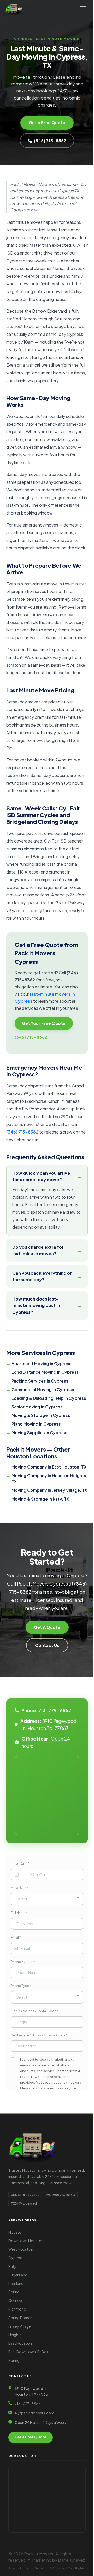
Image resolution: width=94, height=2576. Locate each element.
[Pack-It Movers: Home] (14, 9)
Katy (12, 2366)
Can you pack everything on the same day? (39, 1343)
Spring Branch (20, 2417)
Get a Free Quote (47, 123)
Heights (15, 2434)
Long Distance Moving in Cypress (45, 1439)
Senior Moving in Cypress (37, 1479)
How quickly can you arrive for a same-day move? (41, 1176)
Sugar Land (18, 2374)
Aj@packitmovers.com (34, 2512)
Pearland (16, 2382)
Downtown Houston (26, 2340)
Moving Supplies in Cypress (39, 1505)
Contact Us (45, 1738)
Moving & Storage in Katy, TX (40, 1584)
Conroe (15, 2400)
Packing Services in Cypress (40, 1447)
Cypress (16, 2357)
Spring (14, 2391)
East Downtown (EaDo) (28, 2451)
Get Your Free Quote (44, 1023)
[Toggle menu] (83, 9)
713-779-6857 (55, 1804)
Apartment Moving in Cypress (42, 1430)
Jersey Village (20, 2425)
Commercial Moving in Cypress (43, 1456)
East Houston (20, 2442)
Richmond (17, 2408)
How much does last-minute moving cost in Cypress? (36, 1372)
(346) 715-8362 (50, 141)
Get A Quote (45, 1720)
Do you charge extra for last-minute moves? (38, 1317)
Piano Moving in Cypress (36, 1497)
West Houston (21, 2348)
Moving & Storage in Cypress (41, 1488)
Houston (16, 2331)
